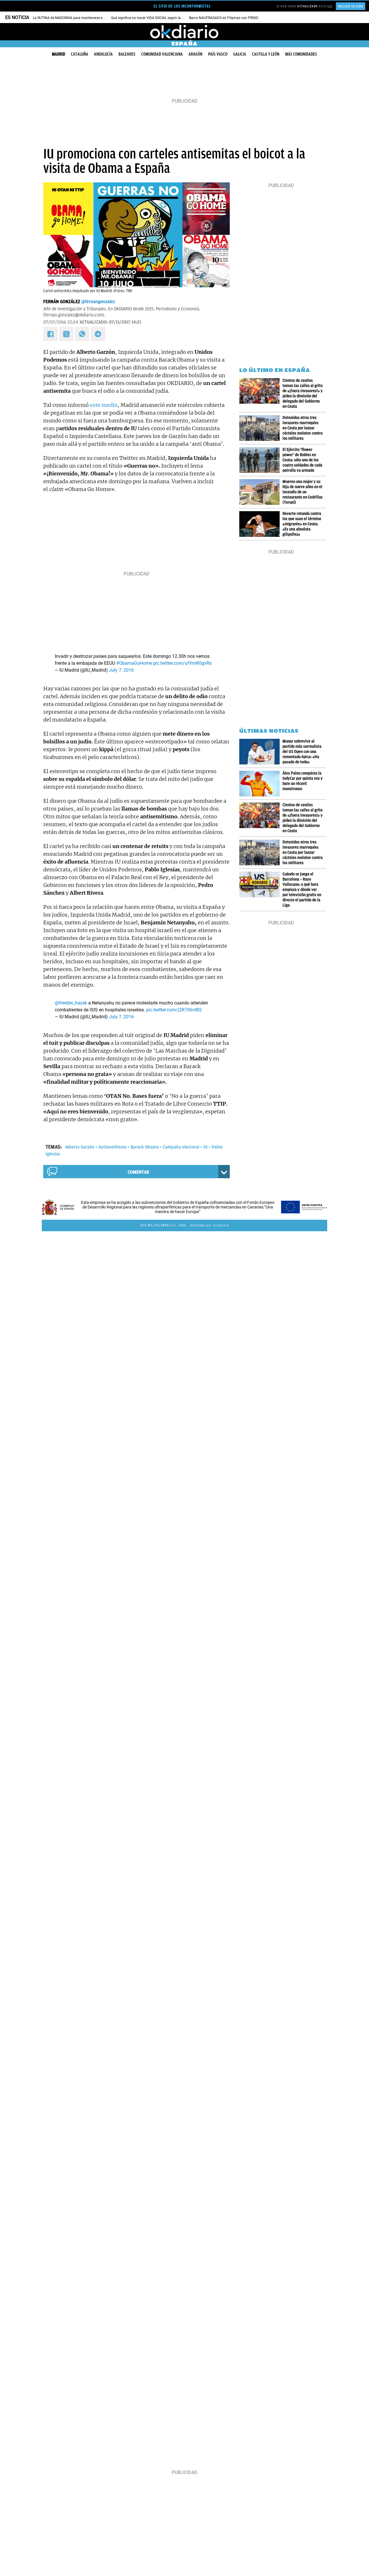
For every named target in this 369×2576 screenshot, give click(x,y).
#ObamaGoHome (134, 663)
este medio (104, 405)
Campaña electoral (181, 1147)
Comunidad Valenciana (162, 54)
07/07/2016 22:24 (61, 322)
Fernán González (62, 302)
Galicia (240, 54)
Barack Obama (145, 1147)
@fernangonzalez (98, 302)
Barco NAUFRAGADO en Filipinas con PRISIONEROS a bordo (236, 18)
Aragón (195, 54)
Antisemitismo (112, 1147)
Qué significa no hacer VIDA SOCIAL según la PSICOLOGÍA (156, 18)
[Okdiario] (184, 32)
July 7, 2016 (121, 670)
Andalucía (103, 54)
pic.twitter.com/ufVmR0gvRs (182, 663)
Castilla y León (266, 54)
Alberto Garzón (80, 1147)
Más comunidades (301, 54)
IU (205, 1147)
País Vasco (218, 54)
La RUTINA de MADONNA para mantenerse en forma (74, 18)
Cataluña (80, 54)
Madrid (59, 54)
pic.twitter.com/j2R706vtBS (174, 1010)
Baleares (127, 54)
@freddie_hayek (71, 1003)
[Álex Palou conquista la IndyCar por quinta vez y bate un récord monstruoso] (261, 784)
